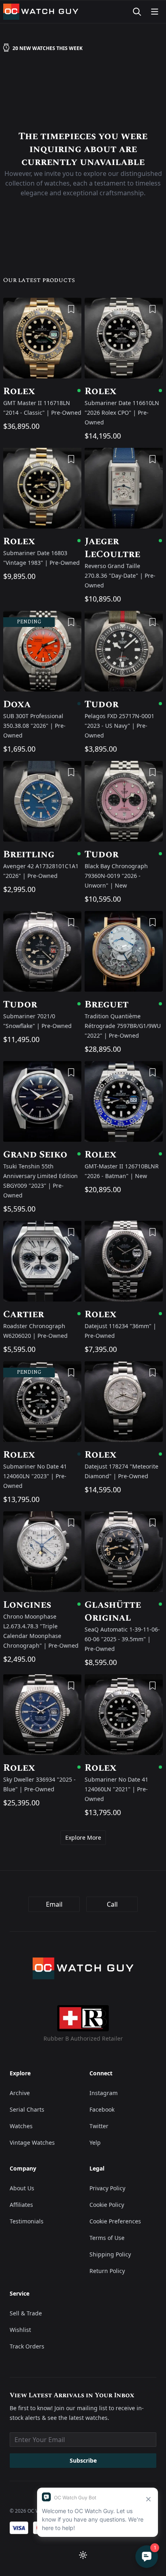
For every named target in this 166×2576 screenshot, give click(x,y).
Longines (42, 1605)
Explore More (83, 1837)
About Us (22, 2188)
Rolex (42, 391)
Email (54, 1904)
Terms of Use (107, 2238)
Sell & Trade (26, 2313)
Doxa (42, 704)
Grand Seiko (42, 1155)
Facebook (102, 2109)
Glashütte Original (124, 1611)
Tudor (124, 704)
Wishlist (20, 2330)
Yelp (95, 2142)
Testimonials (27, 2221)
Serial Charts (27, 2109)
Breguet (124, 1005)
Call (112, 1904)
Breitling (42, 854)
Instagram (104, 2093)
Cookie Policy (107, 2205)
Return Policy (107, 2271)
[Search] (137, 12)
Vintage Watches (32, 2142)
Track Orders (27, 2346)
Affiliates (21, 2205)
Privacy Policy (107, 2188)
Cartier (42, 1314)
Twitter (99, 2126)
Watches (21, 2126)
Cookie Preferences (115, 2221)
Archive (20, 2093)
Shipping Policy (110, 2254)
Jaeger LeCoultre (124, 548)
